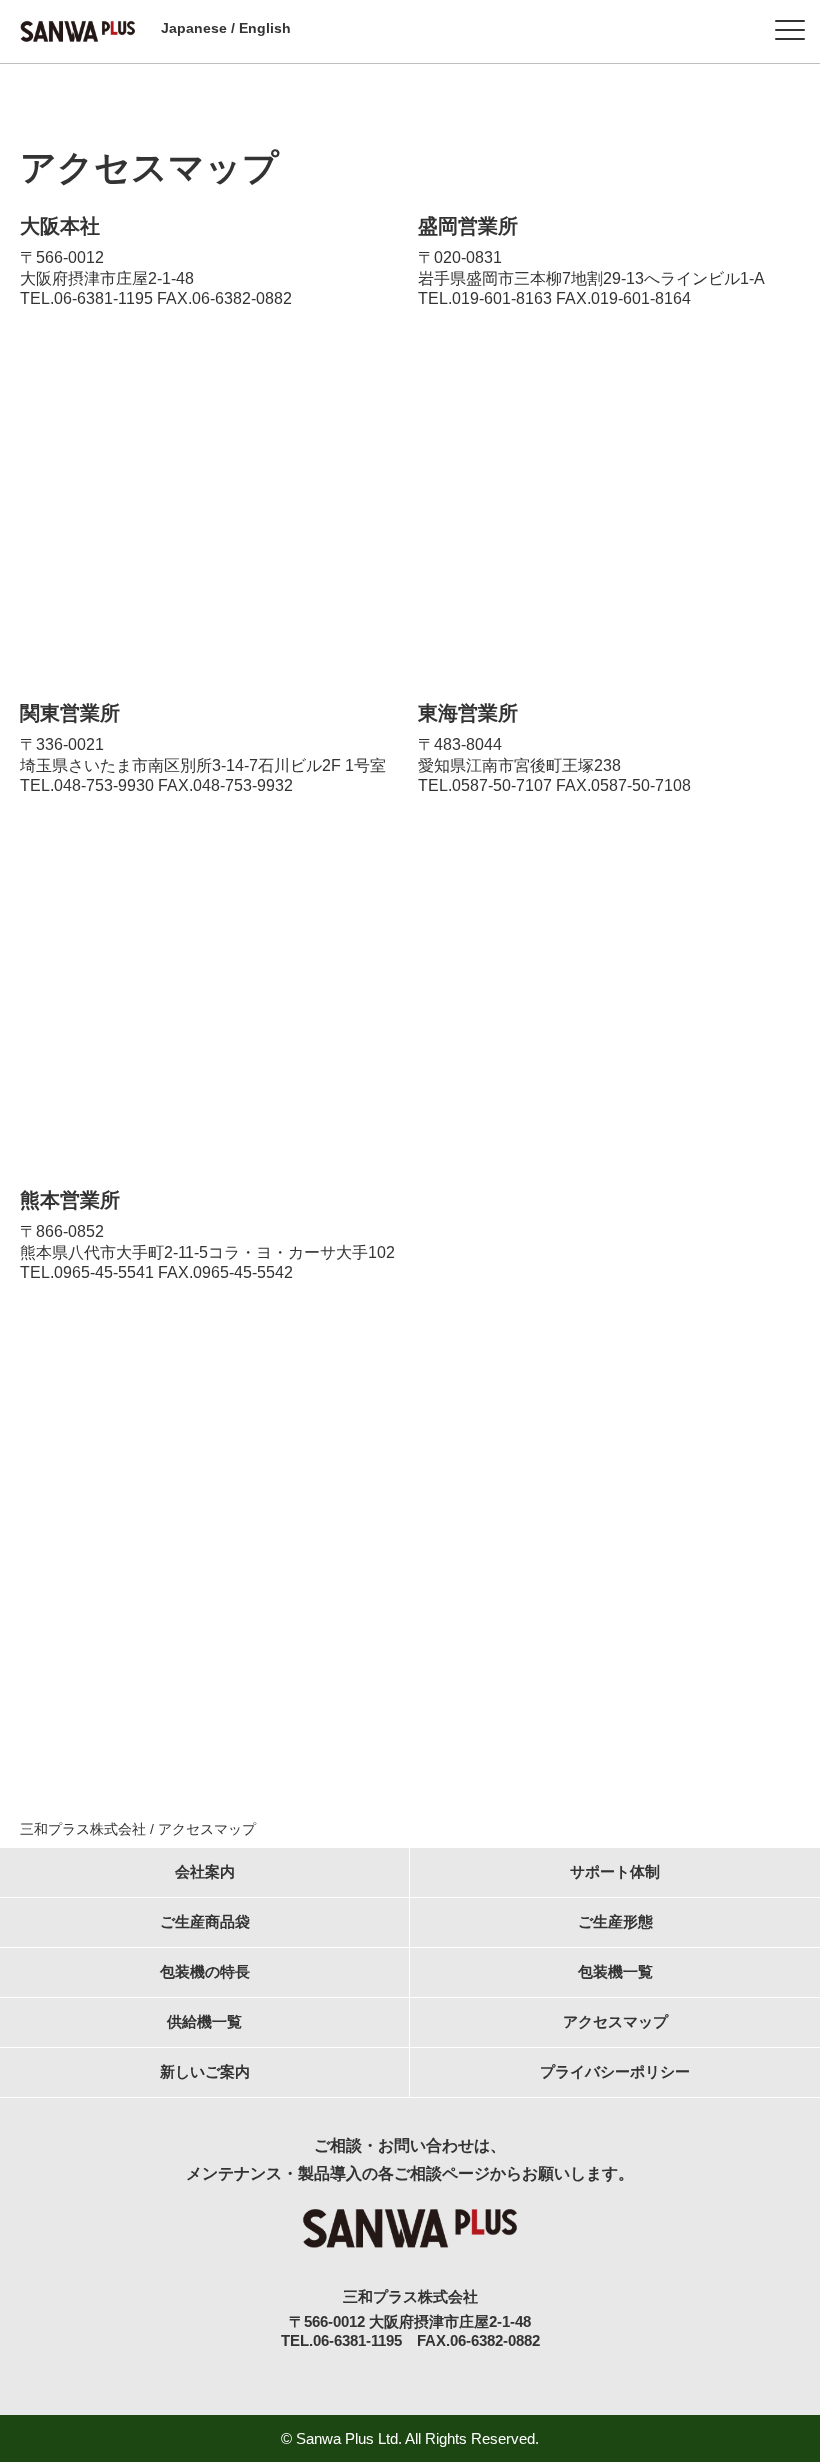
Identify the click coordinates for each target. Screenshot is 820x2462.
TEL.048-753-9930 (87, 785)
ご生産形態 (615, 1921)
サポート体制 (615, 1871)
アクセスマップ (615, 2021)
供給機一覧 (204, 2021)
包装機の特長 (205, 1971)
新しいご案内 (205, 2071)
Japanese (194, 28)
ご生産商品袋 (205, 1921)
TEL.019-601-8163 (485, 298)
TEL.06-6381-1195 (86, 298)
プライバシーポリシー (615, 2071)
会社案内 (205, 1871)
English (265, 28)
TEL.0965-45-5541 (87, 1272)
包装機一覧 (615, 1971)
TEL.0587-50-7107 (485, 785)
